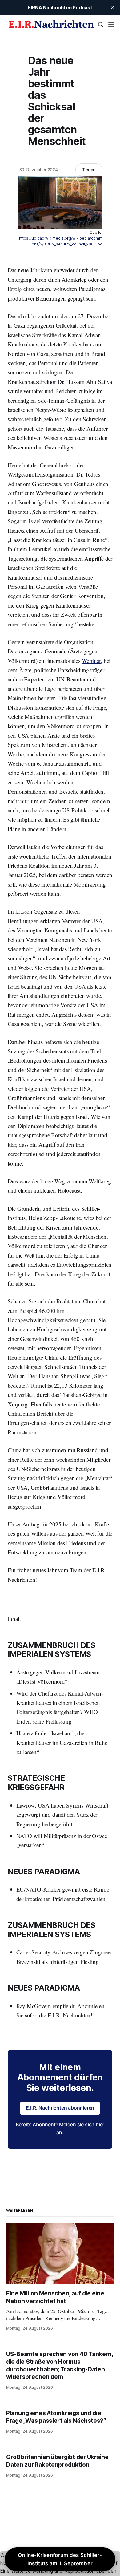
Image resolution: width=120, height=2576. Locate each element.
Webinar (91, 661)
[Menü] (111, 25)
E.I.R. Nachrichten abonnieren (60, 2108)
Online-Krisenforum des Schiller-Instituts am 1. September (60, 2559)
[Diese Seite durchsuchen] (101, 25)
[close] (113, 7)
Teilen (89, 170)
